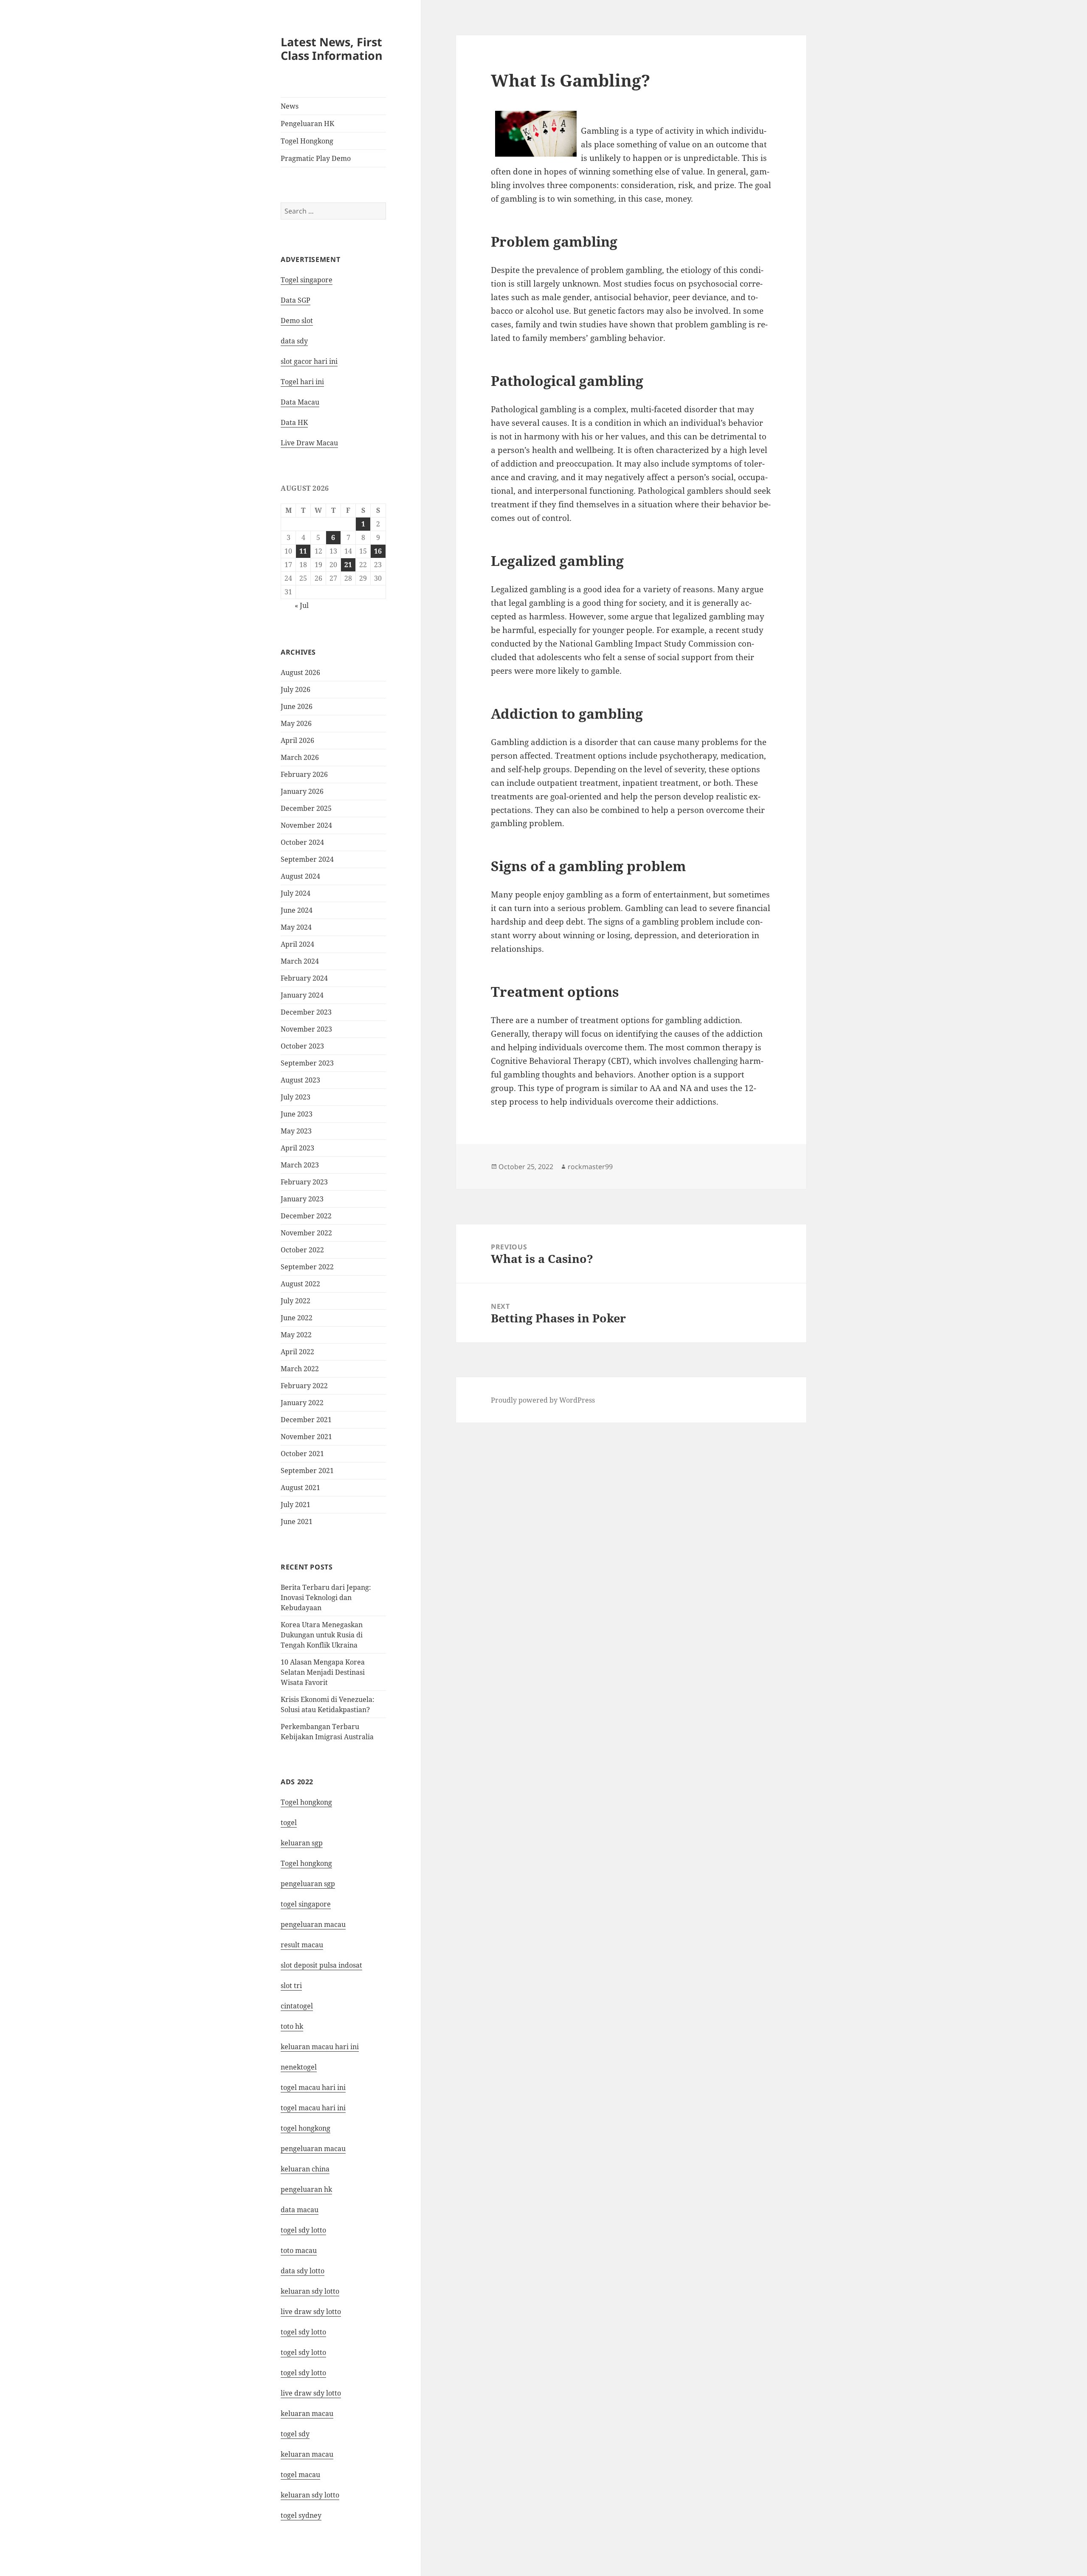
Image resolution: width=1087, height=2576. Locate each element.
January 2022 (302, 1403)
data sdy (294, 341)
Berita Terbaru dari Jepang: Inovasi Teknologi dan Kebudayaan (326, 1597)
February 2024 (304, 978)
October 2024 (302, 842)
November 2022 (306, 1233)
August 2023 (300, 1080)
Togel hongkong (306, 1802)
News (290, 106)
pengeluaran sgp (308, 1884)
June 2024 (297, 910)
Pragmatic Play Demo (316, 158)
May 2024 (296, 927)
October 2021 (302, 1454)
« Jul (302, 605)
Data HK (294, 422)
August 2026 (300, 672)
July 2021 (296, 1505)
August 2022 (300, 1284)
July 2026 (296, 689)
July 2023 (296, 1097)
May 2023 (296, 1131)
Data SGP (296, 300)
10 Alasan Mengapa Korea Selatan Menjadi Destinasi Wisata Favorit (323, 1672)
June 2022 (297, 1318)
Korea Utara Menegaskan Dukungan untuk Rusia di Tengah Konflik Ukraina (322, 1635)
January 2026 (302, 791)
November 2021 (306, 1437)
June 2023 (297, 1114)
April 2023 (297, 1148)
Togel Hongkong (307, 141)
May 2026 (296, 723)
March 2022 (300, 1369)
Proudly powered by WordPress (543, 1400)
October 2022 (302, 1250)
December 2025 (306, 808)
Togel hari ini (302, 382)
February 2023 (304, 1182)
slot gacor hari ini (309, 361)
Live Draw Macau (309, 443)
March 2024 (300, 961)
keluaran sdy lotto (310, 2495)
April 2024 (297, 944)
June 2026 (297, 706)
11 (303, 551)
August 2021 (300, 1488)
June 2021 (297, 1521)
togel (289, 1822)
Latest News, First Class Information (332, 49)
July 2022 (296, 1301)
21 (348, 565)
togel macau (300, 2475)
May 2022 (296, 1335)
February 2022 (304, 1386)
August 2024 (300, 876)
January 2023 (302, 1199)
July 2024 (296, 893)
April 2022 (297, 1352)
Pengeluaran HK (307, 124)
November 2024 (306, 825)
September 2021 (307, 1471)
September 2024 (307, 859)
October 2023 (302, 1046)
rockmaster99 (590, 1167)
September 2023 (307, 1063)
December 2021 (306, 1420)
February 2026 (304, 774)
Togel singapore (307, 280)
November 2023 (306, 1029)
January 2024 (302, 995)
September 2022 (307, 1267)
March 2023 (300, 1165)
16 (378, 551)
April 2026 (297, 740)
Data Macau (300, 402)
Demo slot (297, 321)
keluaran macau (307, 2454)
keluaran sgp (302, 1843)
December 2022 (306, 1216)
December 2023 (306, 1012)
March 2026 (300, 757)
